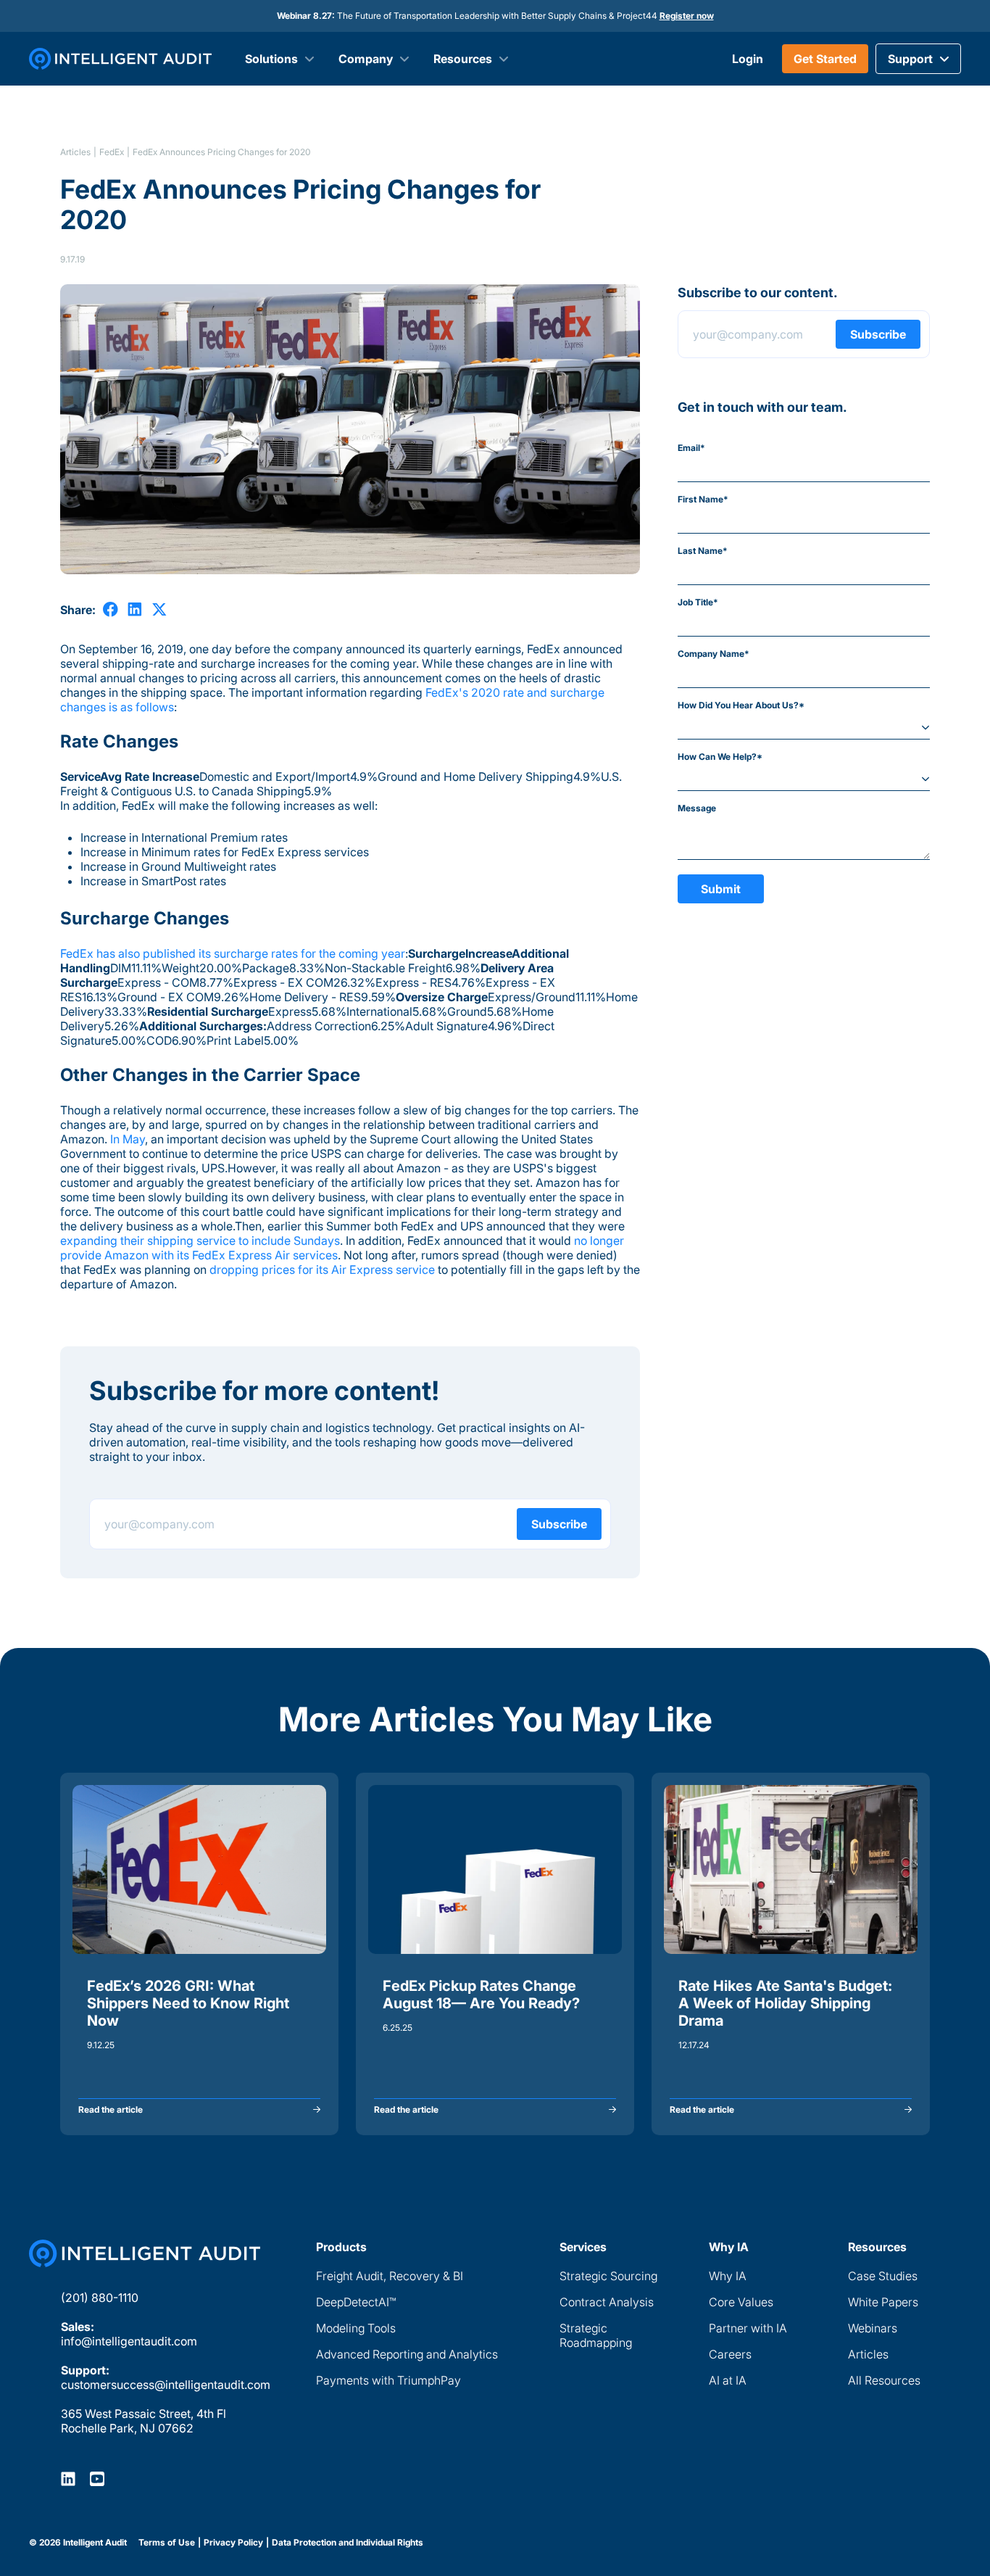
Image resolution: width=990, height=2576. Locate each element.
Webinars (873, 2328)
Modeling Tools (356, 2328)
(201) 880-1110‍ (100, 2298)
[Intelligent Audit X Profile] (97, 2478)
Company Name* (714, 654)
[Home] (120, 59)
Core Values (741, 2302)
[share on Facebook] (111, 609)
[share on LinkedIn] (135, 609)
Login (748, 59)
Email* (691, 448)
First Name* (703, 499)
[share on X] (159, 609)
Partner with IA (748, 2328)
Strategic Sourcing (608, 2276)
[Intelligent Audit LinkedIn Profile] (68, 2478)
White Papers (883, 2302)
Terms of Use (167, 2543)
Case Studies (883, 2276)
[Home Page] (145, 2253)
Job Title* (698, 602)
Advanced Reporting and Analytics (407, 2354)
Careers (730, 2354)
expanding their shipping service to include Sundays (200, 1241)
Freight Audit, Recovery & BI (390, 2276)
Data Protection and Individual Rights (348, 2543)
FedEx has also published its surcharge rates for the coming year (233, 953)
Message (697, 808)
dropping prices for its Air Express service (322, 1270)
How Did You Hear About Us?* (741, 705)
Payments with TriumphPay (388, 2380)
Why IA (728, 2276)
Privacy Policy (233, 2543)
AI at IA (728, 2380)
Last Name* (703, 551)
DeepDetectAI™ (356, 2302)
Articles (75, 152)
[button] (918, 59)
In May (128, 1139)
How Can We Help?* (720, 757)
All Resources (884, 2380)
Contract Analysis (607, 2302)
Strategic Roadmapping (596, 2335)
